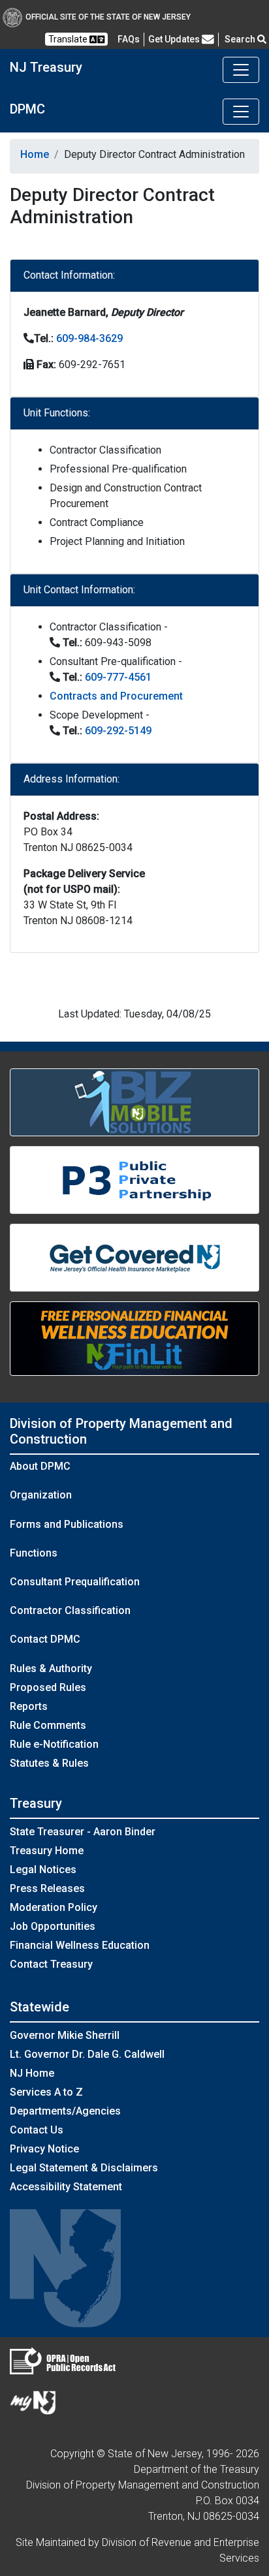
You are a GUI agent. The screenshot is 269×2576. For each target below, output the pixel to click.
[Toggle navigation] (241, 70)
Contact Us (37, 2130)
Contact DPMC (45, 1639)
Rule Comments (48, 1725)
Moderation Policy (54, 1907)
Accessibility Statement (66, 2187)
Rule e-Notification (54, 1744)
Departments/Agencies (65, 2111)
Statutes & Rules (49, 1763)
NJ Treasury (46, 67)
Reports (29, 1706)
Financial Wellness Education (80, 1945)
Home (35, 154)
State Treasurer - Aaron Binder (83, 1832)
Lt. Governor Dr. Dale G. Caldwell (87, 2054)
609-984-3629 (89, 338)
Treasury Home (47, 1851)
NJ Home (32, 2073)
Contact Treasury (51, 1964)
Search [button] (241, 39)
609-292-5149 (118, 731)
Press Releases (47, 1888)
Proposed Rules (48, 1687)
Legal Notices (43, 1870)
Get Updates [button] (175, 39)
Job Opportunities (53, 1926)
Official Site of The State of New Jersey (108, 17)
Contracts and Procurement (116, 696)
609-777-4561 (118, 677)
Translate (69, 39)
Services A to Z (46, 2092)
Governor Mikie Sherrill (65, 2035)
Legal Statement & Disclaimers (84, 2168)
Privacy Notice (44, 2149)
